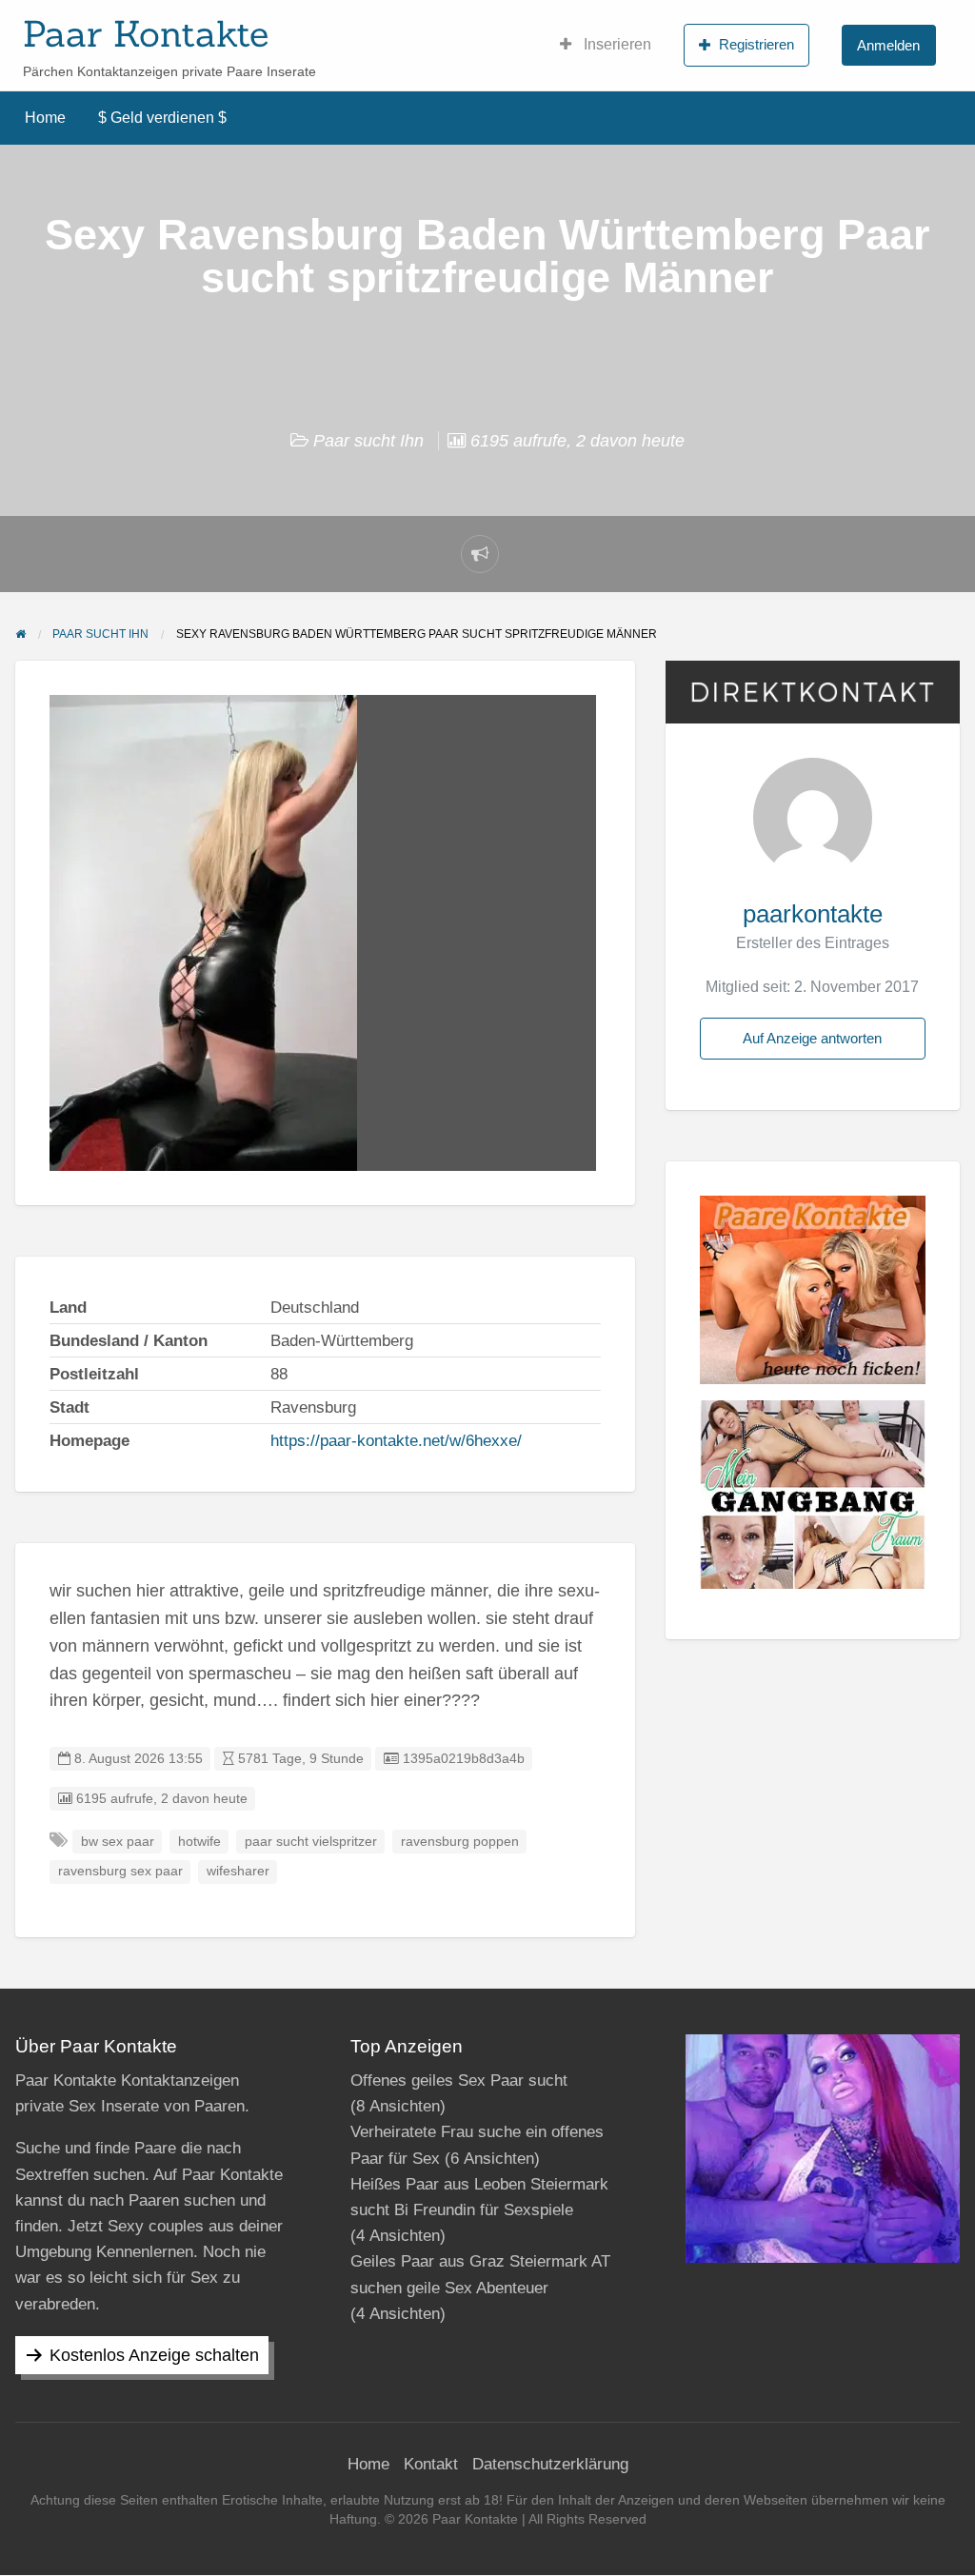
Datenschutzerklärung (550, 2464)
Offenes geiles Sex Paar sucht (459, 2081)
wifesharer (238, 1871)
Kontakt (431, 2464)
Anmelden (888, 45)
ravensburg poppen (460, 1842)
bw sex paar (118, 1842)
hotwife (199, 1842)
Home (45, 118)
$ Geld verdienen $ (162, 118)
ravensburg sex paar (120, 1871)
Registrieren (756, 44)
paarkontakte (813, 914)
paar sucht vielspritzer (311, 1842)
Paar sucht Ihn (368, 441)
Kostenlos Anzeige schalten (154, 2355)
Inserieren (616, 44)
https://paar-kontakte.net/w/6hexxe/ (396, 1441)
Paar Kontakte (146, 33)
